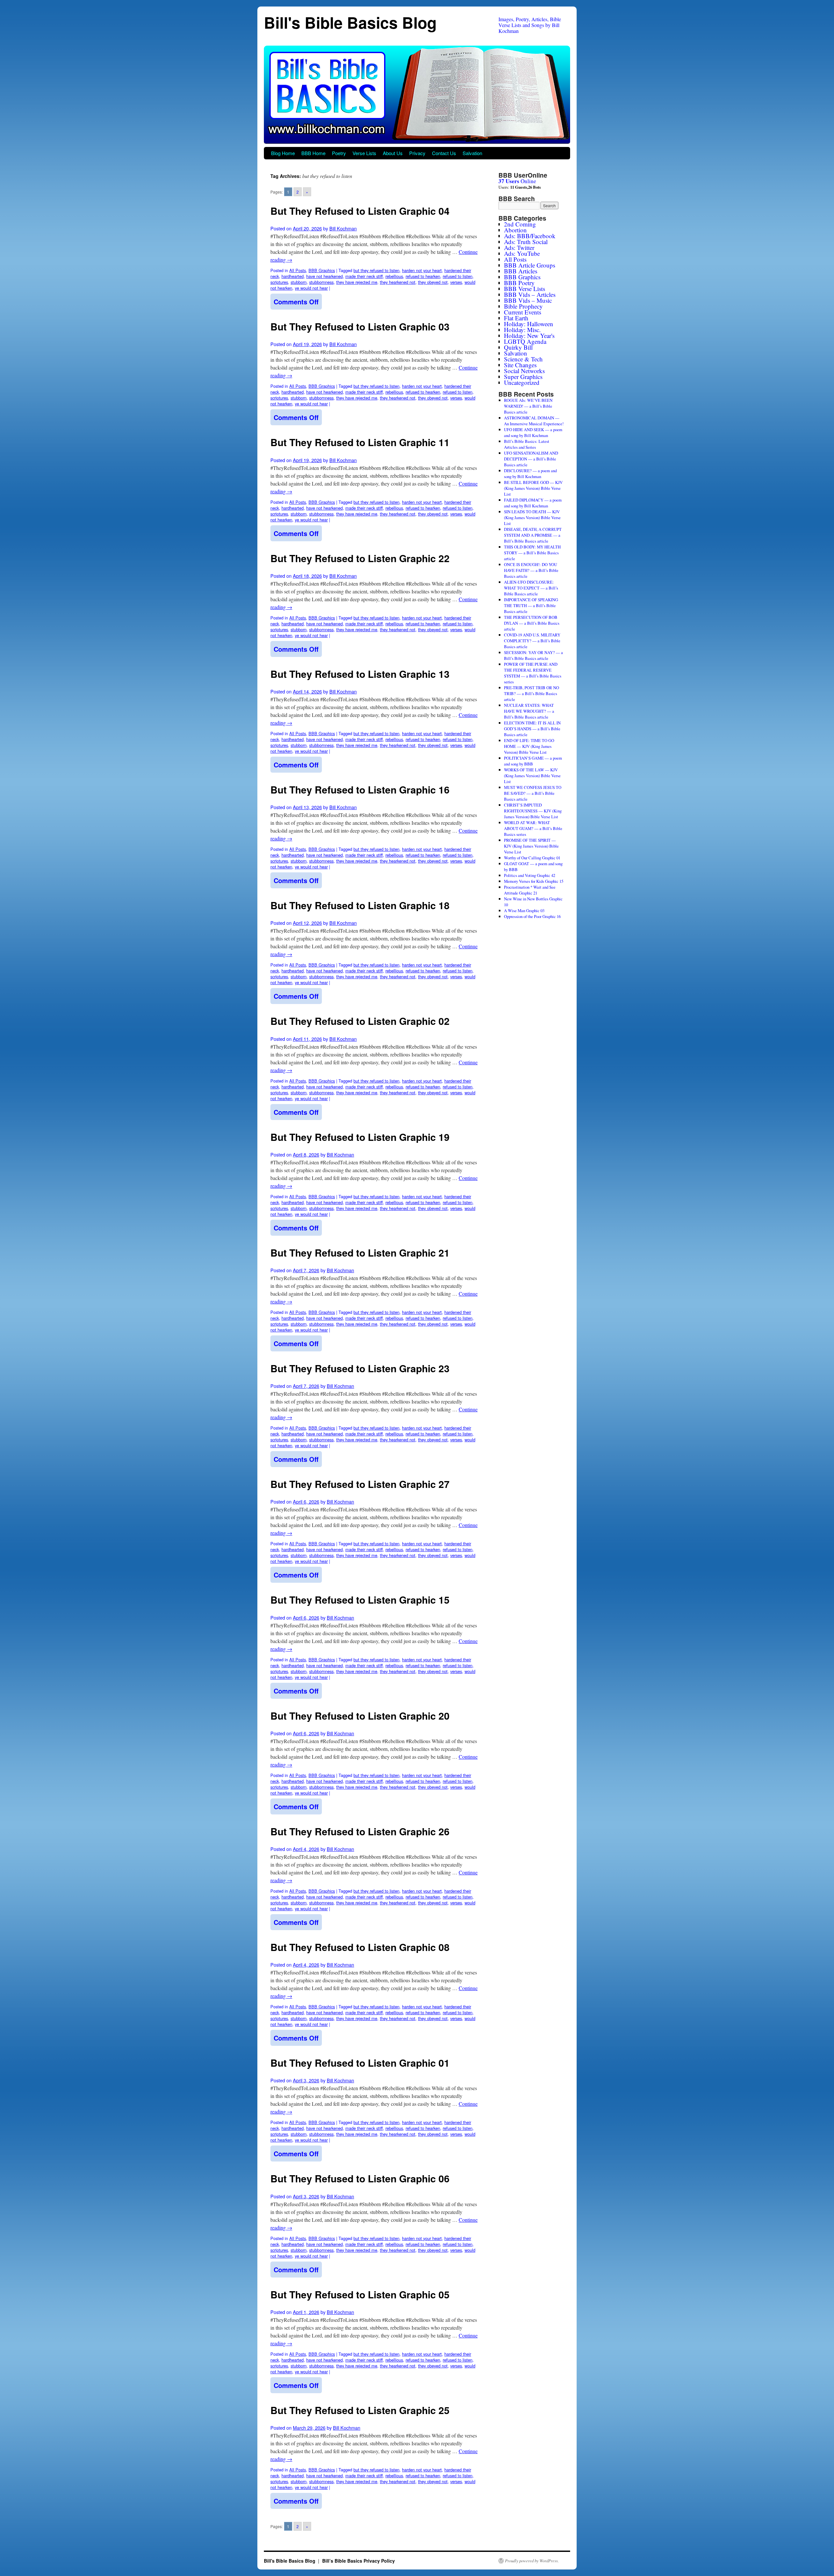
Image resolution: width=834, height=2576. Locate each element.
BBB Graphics (322, 270)
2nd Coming (520, 224)
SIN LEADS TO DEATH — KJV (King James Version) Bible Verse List (532, 517)
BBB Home (313, 153)
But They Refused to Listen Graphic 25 (360, 2410)
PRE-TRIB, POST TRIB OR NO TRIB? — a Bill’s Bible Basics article (532, 693)
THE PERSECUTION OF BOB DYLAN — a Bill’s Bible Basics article (532, 623)
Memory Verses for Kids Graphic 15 (534, 881)
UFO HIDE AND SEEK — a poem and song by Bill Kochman (533, 432)
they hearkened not (398, 282)
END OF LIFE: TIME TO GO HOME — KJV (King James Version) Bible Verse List (529, 746)
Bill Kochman (343, 228)
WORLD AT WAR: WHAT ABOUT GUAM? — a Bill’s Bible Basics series (533, 828)
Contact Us (444, 153)
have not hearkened (324, 276)
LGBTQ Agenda (525, 341)
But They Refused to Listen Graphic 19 (360, 1137)
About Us (393, 153)
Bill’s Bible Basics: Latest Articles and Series (527, 444)
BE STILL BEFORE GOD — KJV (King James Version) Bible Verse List (533, 488)
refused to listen (458, 276)
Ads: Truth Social (526, 242)
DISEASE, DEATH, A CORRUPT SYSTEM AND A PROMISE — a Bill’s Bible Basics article (533, 535)
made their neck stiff (364, 276)
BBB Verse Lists (525, 289)
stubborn (299, 282)
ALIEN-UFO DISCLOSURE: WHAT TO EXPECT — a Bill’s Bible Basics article (531, 588)
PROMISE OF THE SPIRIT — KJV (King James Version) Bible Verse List (531, 846)
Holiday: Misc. (522, 330)
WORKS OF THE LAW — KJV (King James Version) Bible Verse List (532, 776)
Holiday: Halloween (529, 324)
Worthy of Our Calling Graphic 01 (532, 858)
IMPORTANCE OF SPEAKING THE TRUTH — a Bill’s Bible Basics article (531, 605)
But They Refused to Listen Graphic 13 (360, 674)
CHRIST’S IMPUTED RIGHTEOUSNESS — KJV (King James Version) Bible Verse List (533, 811)
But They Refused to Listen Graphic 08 (360, 1947)
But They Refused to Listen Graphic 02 (360, 1021)
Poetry (339, 153)
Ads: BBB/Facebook (530, 236)
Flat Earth (516, 318)
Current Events (523, 312)
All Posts (298, 270)
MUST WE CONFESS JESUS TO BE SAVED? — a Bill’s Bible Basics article (533, 793)
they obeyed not (433, 282)
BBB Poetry (519, 283)
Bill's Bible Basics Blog (350, 22)
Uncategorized (522, 382)
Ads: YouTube (522, 253)
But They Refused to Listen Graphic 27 (360, 1484)
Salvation (472, 153)
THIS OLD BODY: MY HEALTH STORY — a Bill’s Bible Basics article (532, 553)
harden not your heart (422, 270)
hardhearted (293, 276)
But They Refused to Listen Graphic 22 (360, 558)
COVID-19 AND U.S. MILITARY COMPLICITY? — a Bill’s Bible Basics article (532, 641)
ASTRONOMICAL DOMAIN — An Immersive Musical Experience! (534, 421)
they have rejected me (357, 282)
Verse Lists (364, 153)
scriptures (279, 282)
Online (517, 181)
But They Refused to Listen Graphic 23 (360, 1368)
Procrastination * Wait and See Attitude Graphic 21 (530, 890)
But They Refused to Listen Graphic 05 (360, 2294)
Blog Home (283, 153)
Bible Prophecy (523, 306)
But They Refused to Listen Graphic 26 (360, 1831)
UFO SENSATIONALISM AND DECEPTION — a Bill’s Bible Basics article (531, 459)
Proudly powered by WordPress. (532, 2561)
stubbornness (321, 282)
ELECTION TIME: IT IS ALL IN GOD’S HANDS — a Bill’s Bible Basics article (532, 729)
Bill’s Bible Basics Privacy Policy (359, 2561)
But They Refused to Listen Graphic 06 (360, 2178)
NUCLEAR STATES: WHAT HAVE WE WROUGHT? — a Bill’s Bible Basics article (529, 711)
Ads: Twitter (519, 247)
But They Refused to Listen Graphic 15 (360, 1600)
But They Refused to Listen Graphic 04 (360, 211)
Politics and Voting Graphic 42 (530, 875)
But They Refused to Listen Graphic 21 (360, 1252)
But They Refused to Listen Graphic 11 (360, 442)
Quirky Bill (518, 347)
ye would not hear (311, 288)
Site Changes (520, 365)
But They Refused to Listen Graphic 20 (360, 1716)
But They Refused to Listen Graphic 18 (360, 905)
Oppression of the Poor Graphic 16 (532, 916)
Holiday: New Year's (529, 335)
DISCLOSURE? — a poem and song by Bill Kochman (530, 473)
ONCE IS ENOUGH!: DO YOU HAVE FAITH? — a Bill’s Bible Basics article (531, 570)
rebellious (394, 276)
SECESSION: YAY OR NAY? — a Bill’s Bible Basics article (533, 655)
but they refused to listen (376, 270)
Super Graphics (523, 377)
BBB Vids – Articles (530, 294)
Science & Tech (523, 359)
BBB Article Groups (530, 265)
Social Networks (524, 371)
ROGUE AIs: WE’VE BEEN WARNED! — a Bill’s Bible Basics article (528, 406)
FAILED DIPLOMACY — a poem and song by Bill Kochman (533, 503)
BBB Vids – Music (528, 300)
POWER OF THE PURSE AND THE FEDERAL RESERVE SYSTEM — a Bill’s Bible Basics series (533, 673)
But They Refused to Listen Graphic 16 (360, 789)
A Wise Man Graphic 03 (524, 910)
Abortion (515, 230)
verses (456, 282)
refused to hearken (423, 276)
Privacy (417, 153)
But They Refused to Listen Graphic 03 (360, 326)
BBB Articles (521, 271)
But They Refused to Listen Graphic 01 (360, 2063)
